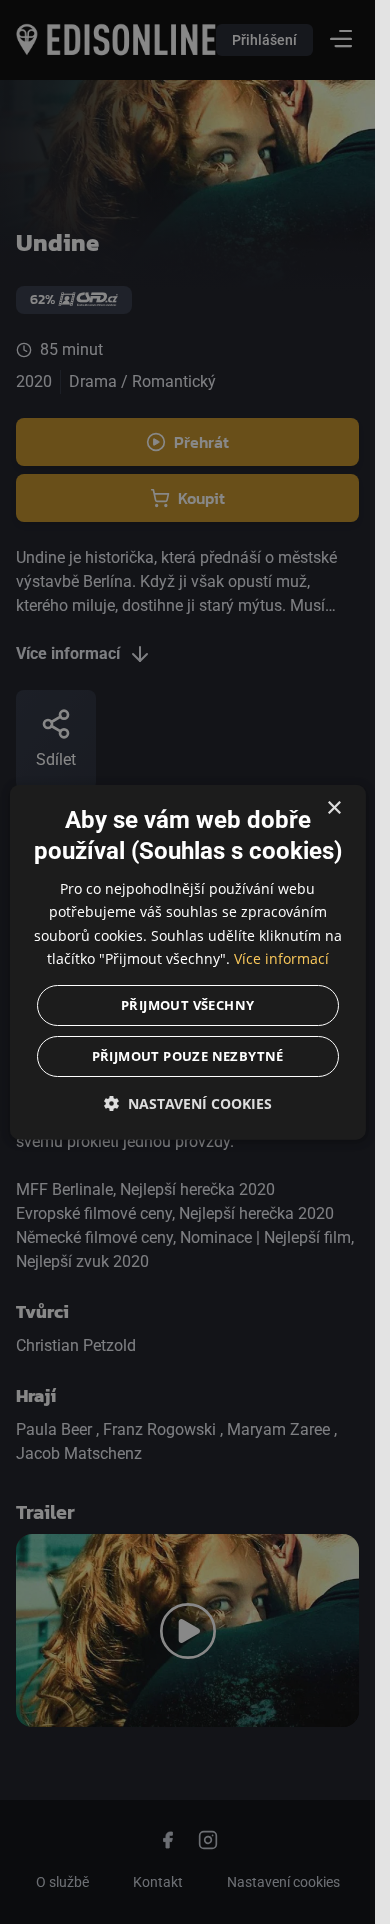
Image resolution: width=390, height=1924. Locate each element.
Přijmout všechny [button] (187, 1004)
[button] (187, 1102)
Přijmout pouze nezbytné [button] (187, 1055)
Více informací (281, 957)
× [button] (333, 808)
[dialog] (187, 962)
